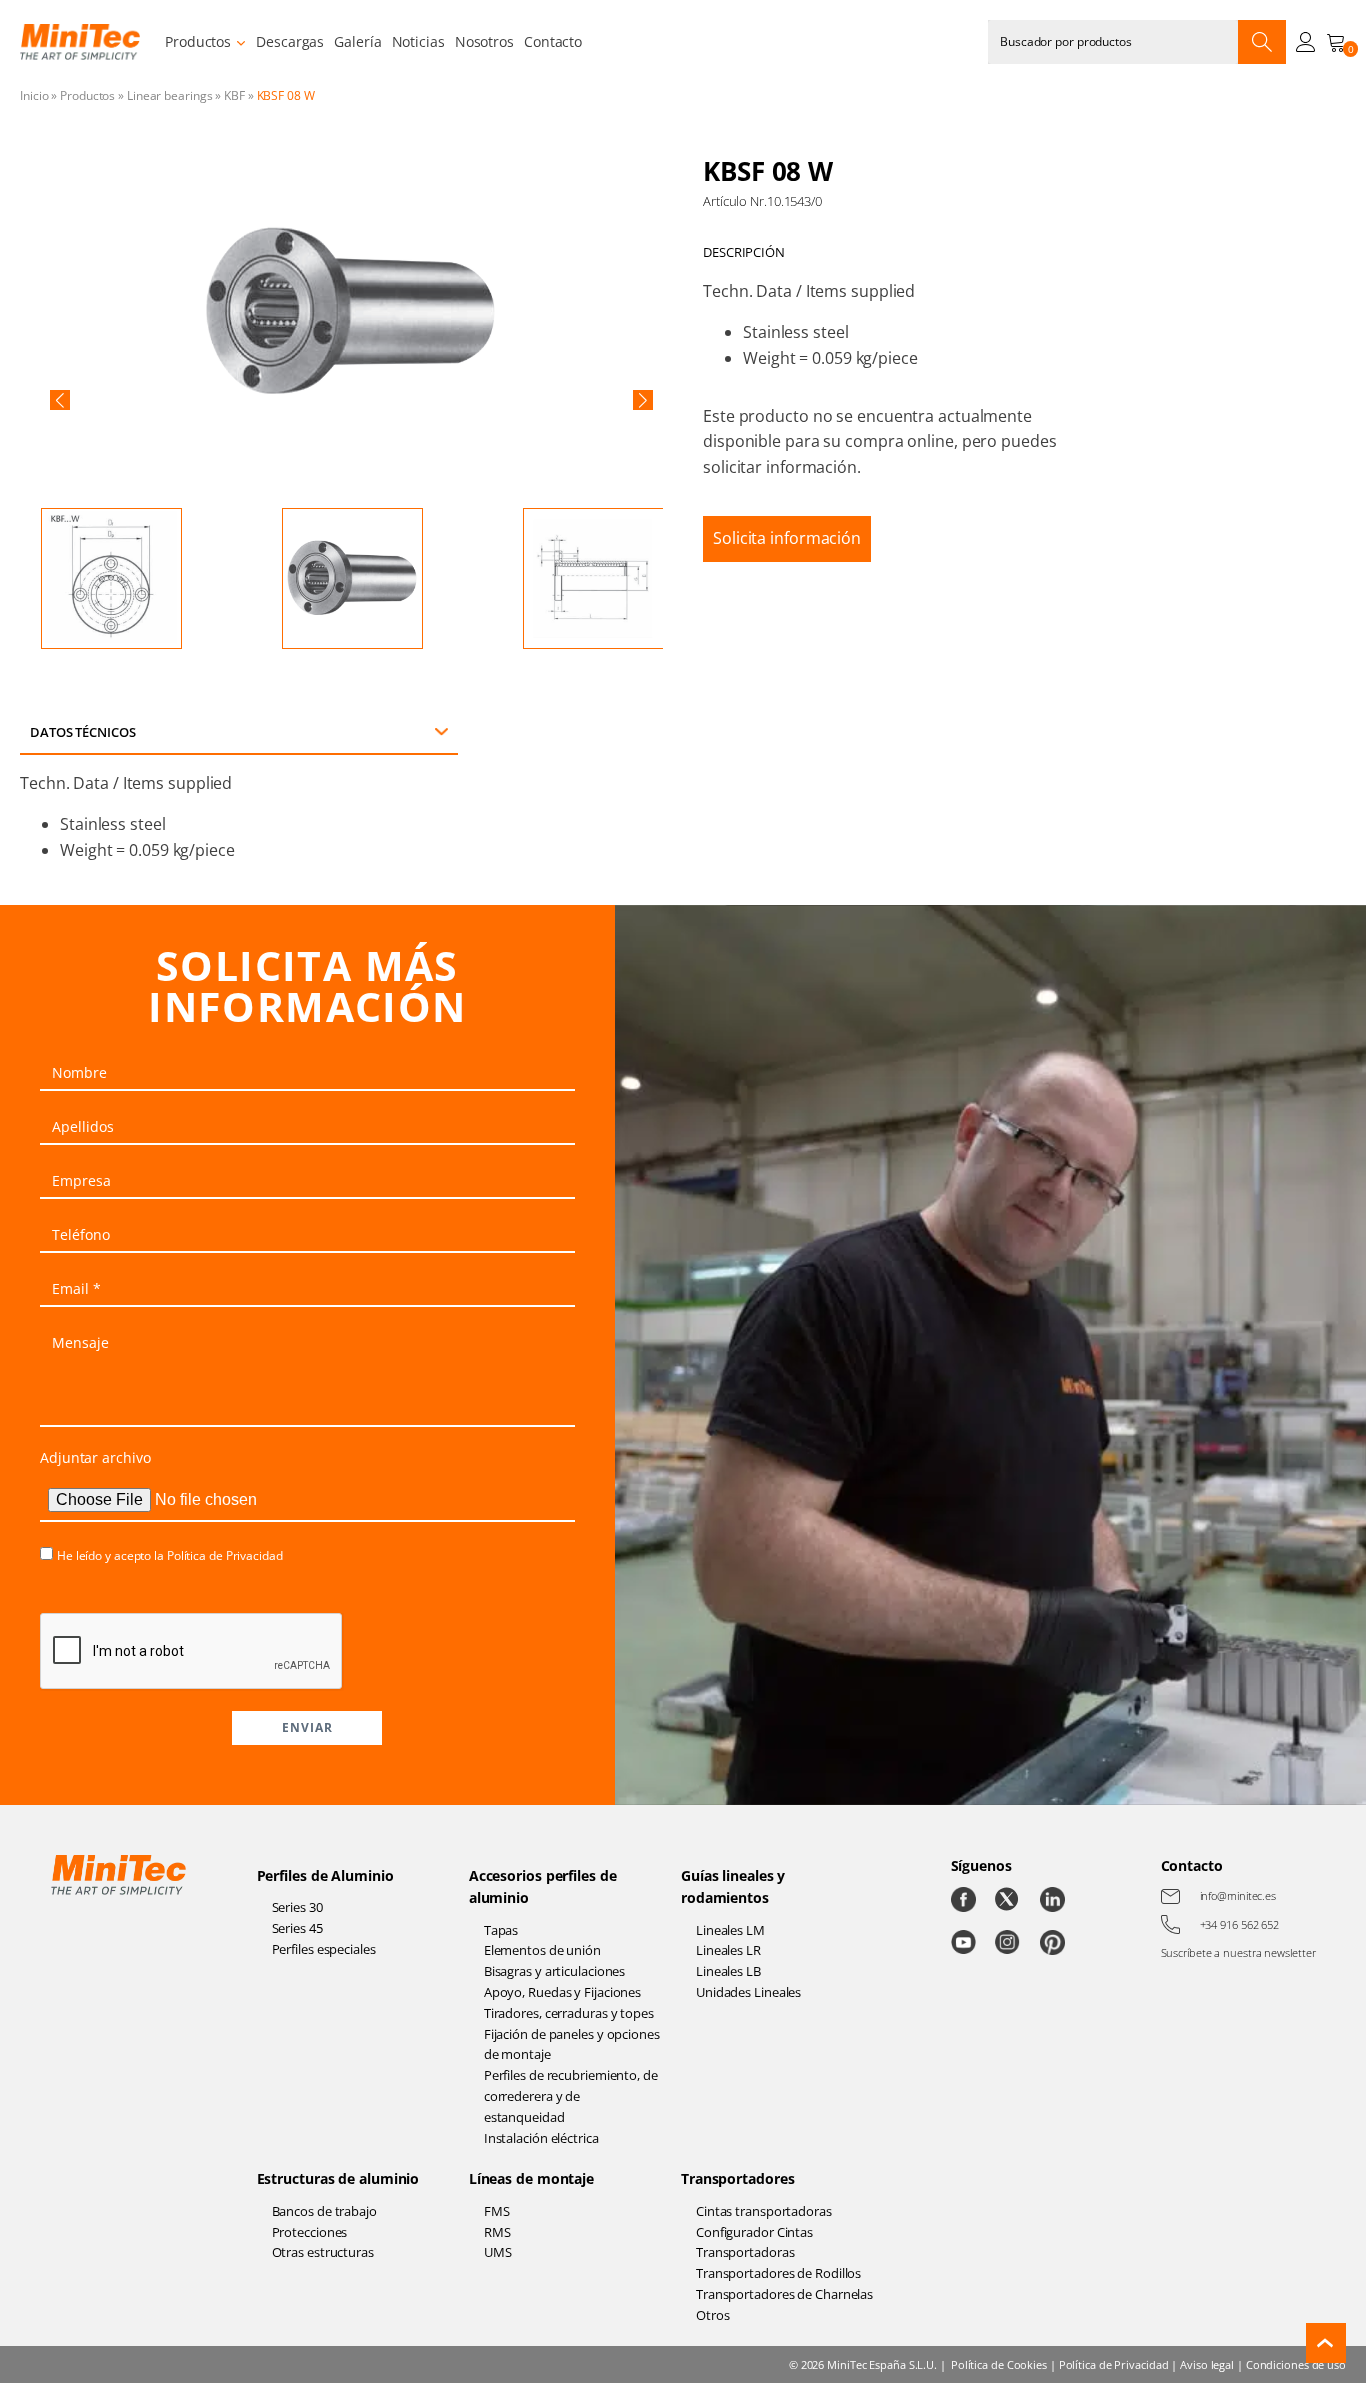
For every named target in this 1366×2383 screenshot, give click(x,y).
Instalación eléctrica (541, 2138)
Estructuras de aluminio (338, 2178)
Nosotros (484, 41)
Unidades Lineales (748, 1992)
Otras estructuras (323, 2252)
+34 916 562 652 (1240, 1924)
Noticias (418, 41)
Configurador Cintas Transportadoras (754, 2242)
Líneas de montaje (531, 2178)
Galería (357, 41)
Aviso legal (1207, 2364)
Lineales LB (728, 1971)
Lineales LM (730, 1930)
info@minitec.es (1238, 1895)
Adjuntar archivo (95, 1457)
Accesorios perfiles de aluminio (543, 1886)
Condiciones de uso (1296, 2364)
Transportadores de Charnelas (784, 2294)
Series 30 (297, 1907)
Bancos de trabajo (324, 2211)
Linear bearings (170, 95)
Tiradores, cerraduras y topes (569, 2013)
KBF (234, 95)
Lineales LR (728, 1950)
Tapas (501, 1930)
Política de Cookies (999, 2364)
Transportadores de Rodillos (778, 2273)
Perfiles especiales (324, 1949)
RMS (497, 2232)
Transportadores (738, 2178)
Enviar (307, 1727)
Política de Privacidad (225, 1555)
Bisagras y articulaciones (555, 1971)
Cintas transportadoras (764, 2211)
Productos (198, 41)
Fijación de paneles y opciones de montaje (572, 2044)
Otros (713, 2315)
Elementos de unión (542, 1950)
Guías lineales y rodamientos (733, 1886)
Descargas (290, 41)
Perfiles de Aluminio (325, 1875)
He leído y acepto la (170, 1555)
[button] (60, 400)
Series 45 (297, 1928)
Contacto (553, 41)
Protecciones (310, 2232)
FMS (497, 2211)
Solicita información (787, 538)
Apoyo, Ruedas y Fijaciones (562, 1992)
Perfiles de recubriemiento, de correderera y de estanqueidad (571, 2096)
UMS (498, 2252)
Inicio (34, 95)
